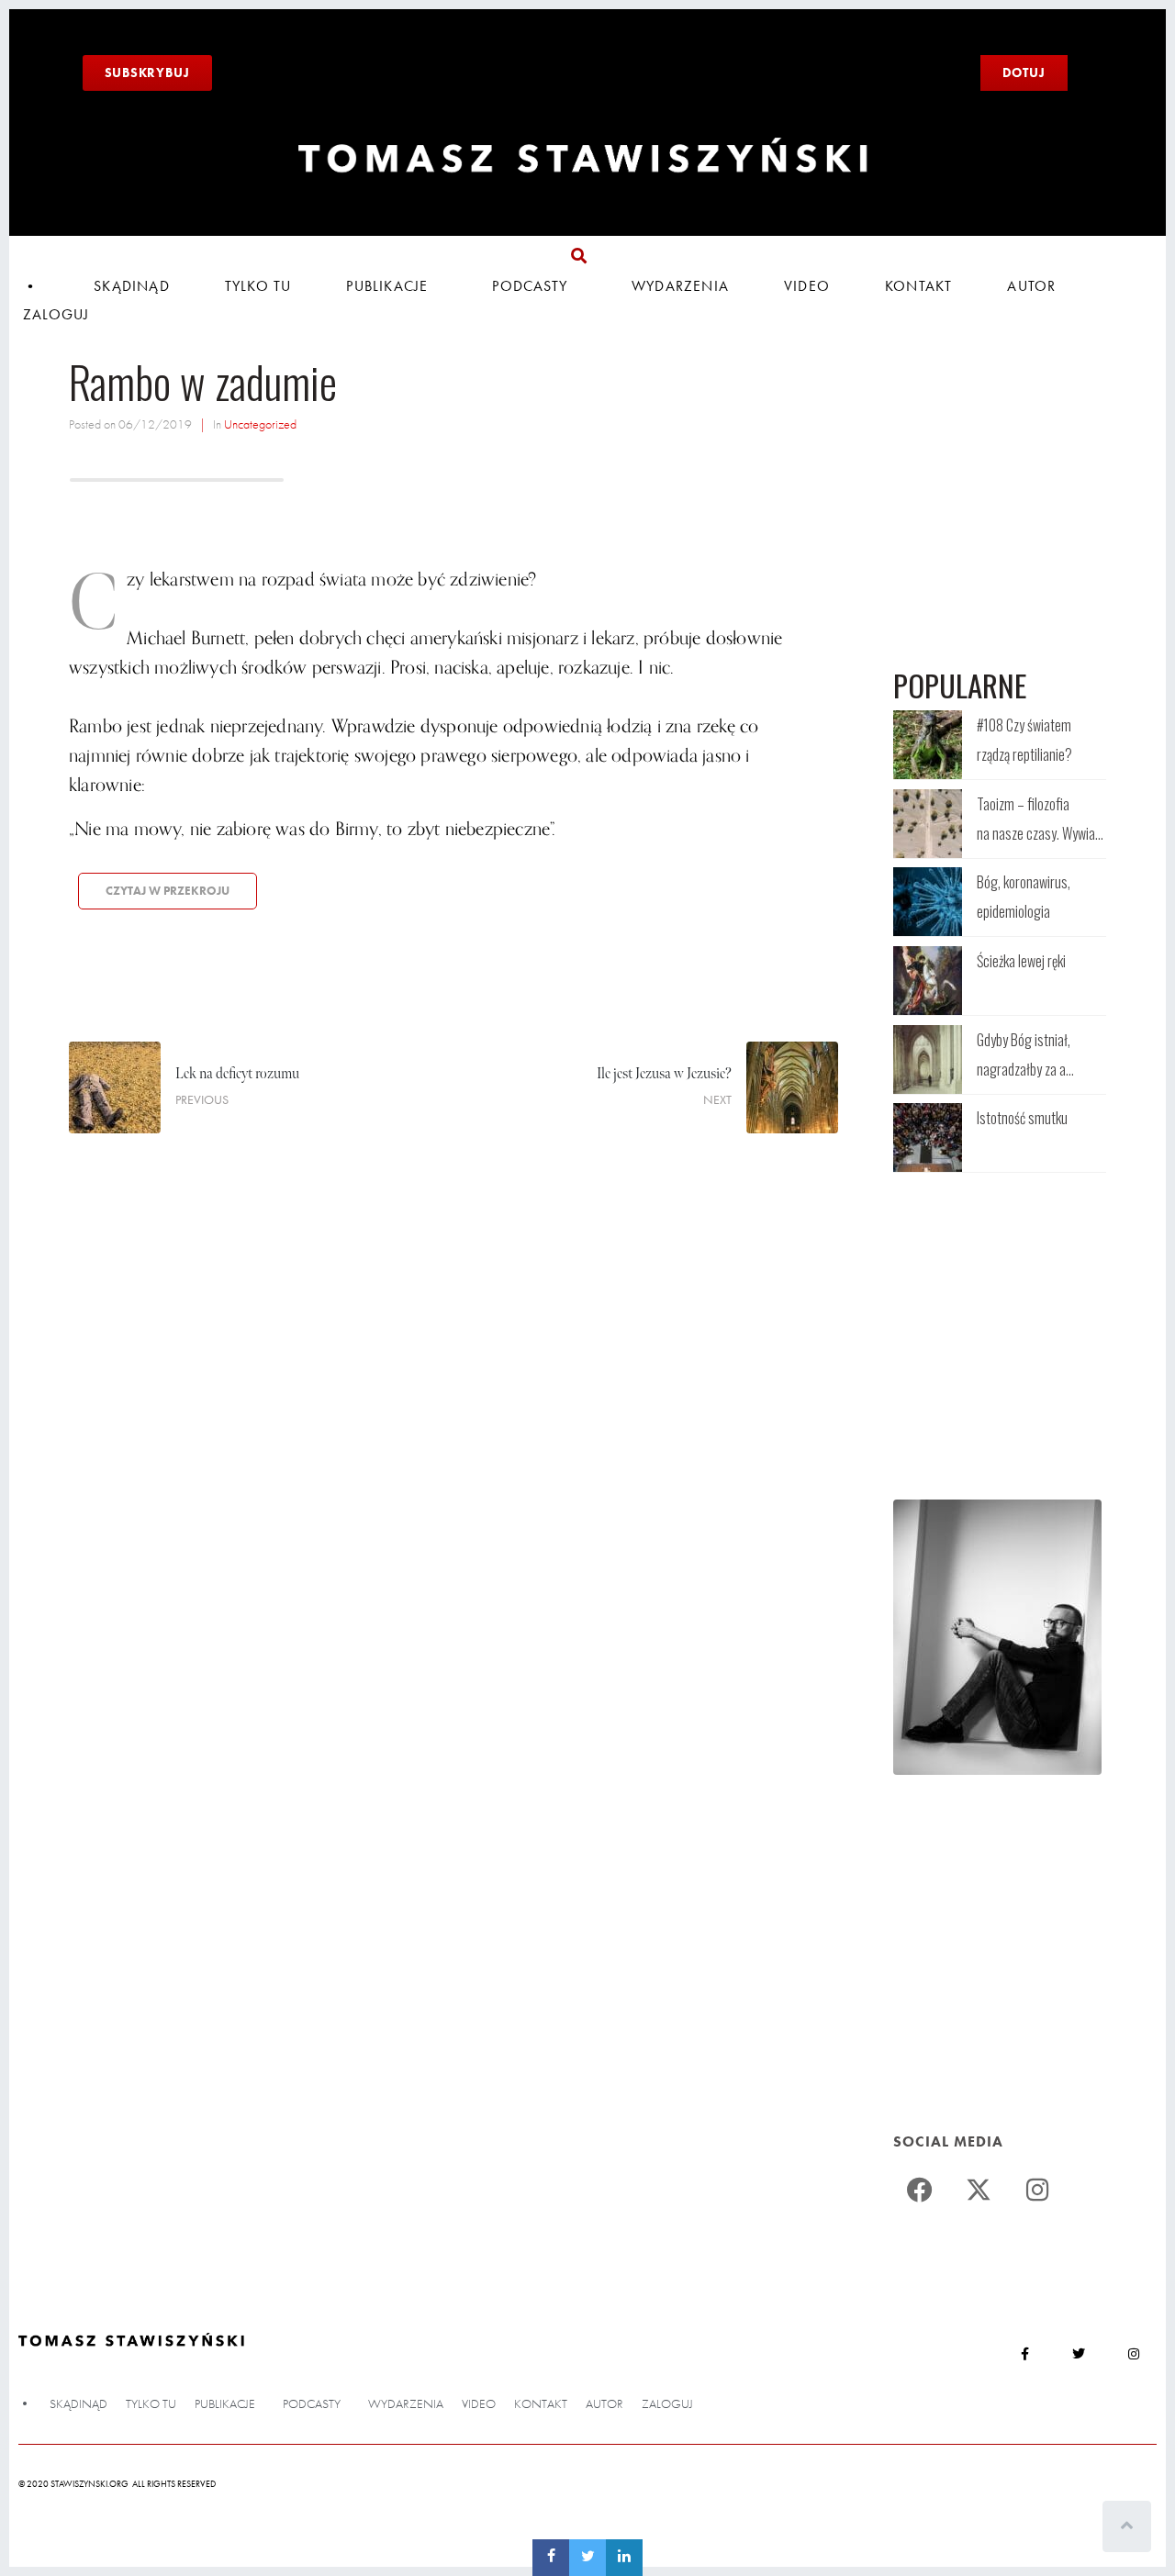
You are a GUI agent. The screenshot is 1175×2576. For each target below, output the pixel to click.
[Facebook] (920, 2190)
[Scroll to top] (1127, 2526)
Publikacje (387, 286)
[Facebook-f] (1024, 2353)
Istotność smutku (1022, 1118)
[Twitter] (979, 2190)
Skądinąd (132, 286)
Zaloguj (56, 314)
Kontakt (918, 286)
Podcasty (530, 286)
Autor (1031, 286)
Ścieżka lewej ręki (1021, 961)
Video (807, 286)
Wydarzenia (680, 286)
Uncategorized (260, 424)
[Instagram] (1037, 2190)
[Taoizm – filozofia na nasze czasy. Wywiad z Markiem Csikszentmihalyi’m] (928, 824)
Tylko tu (258, 286)
